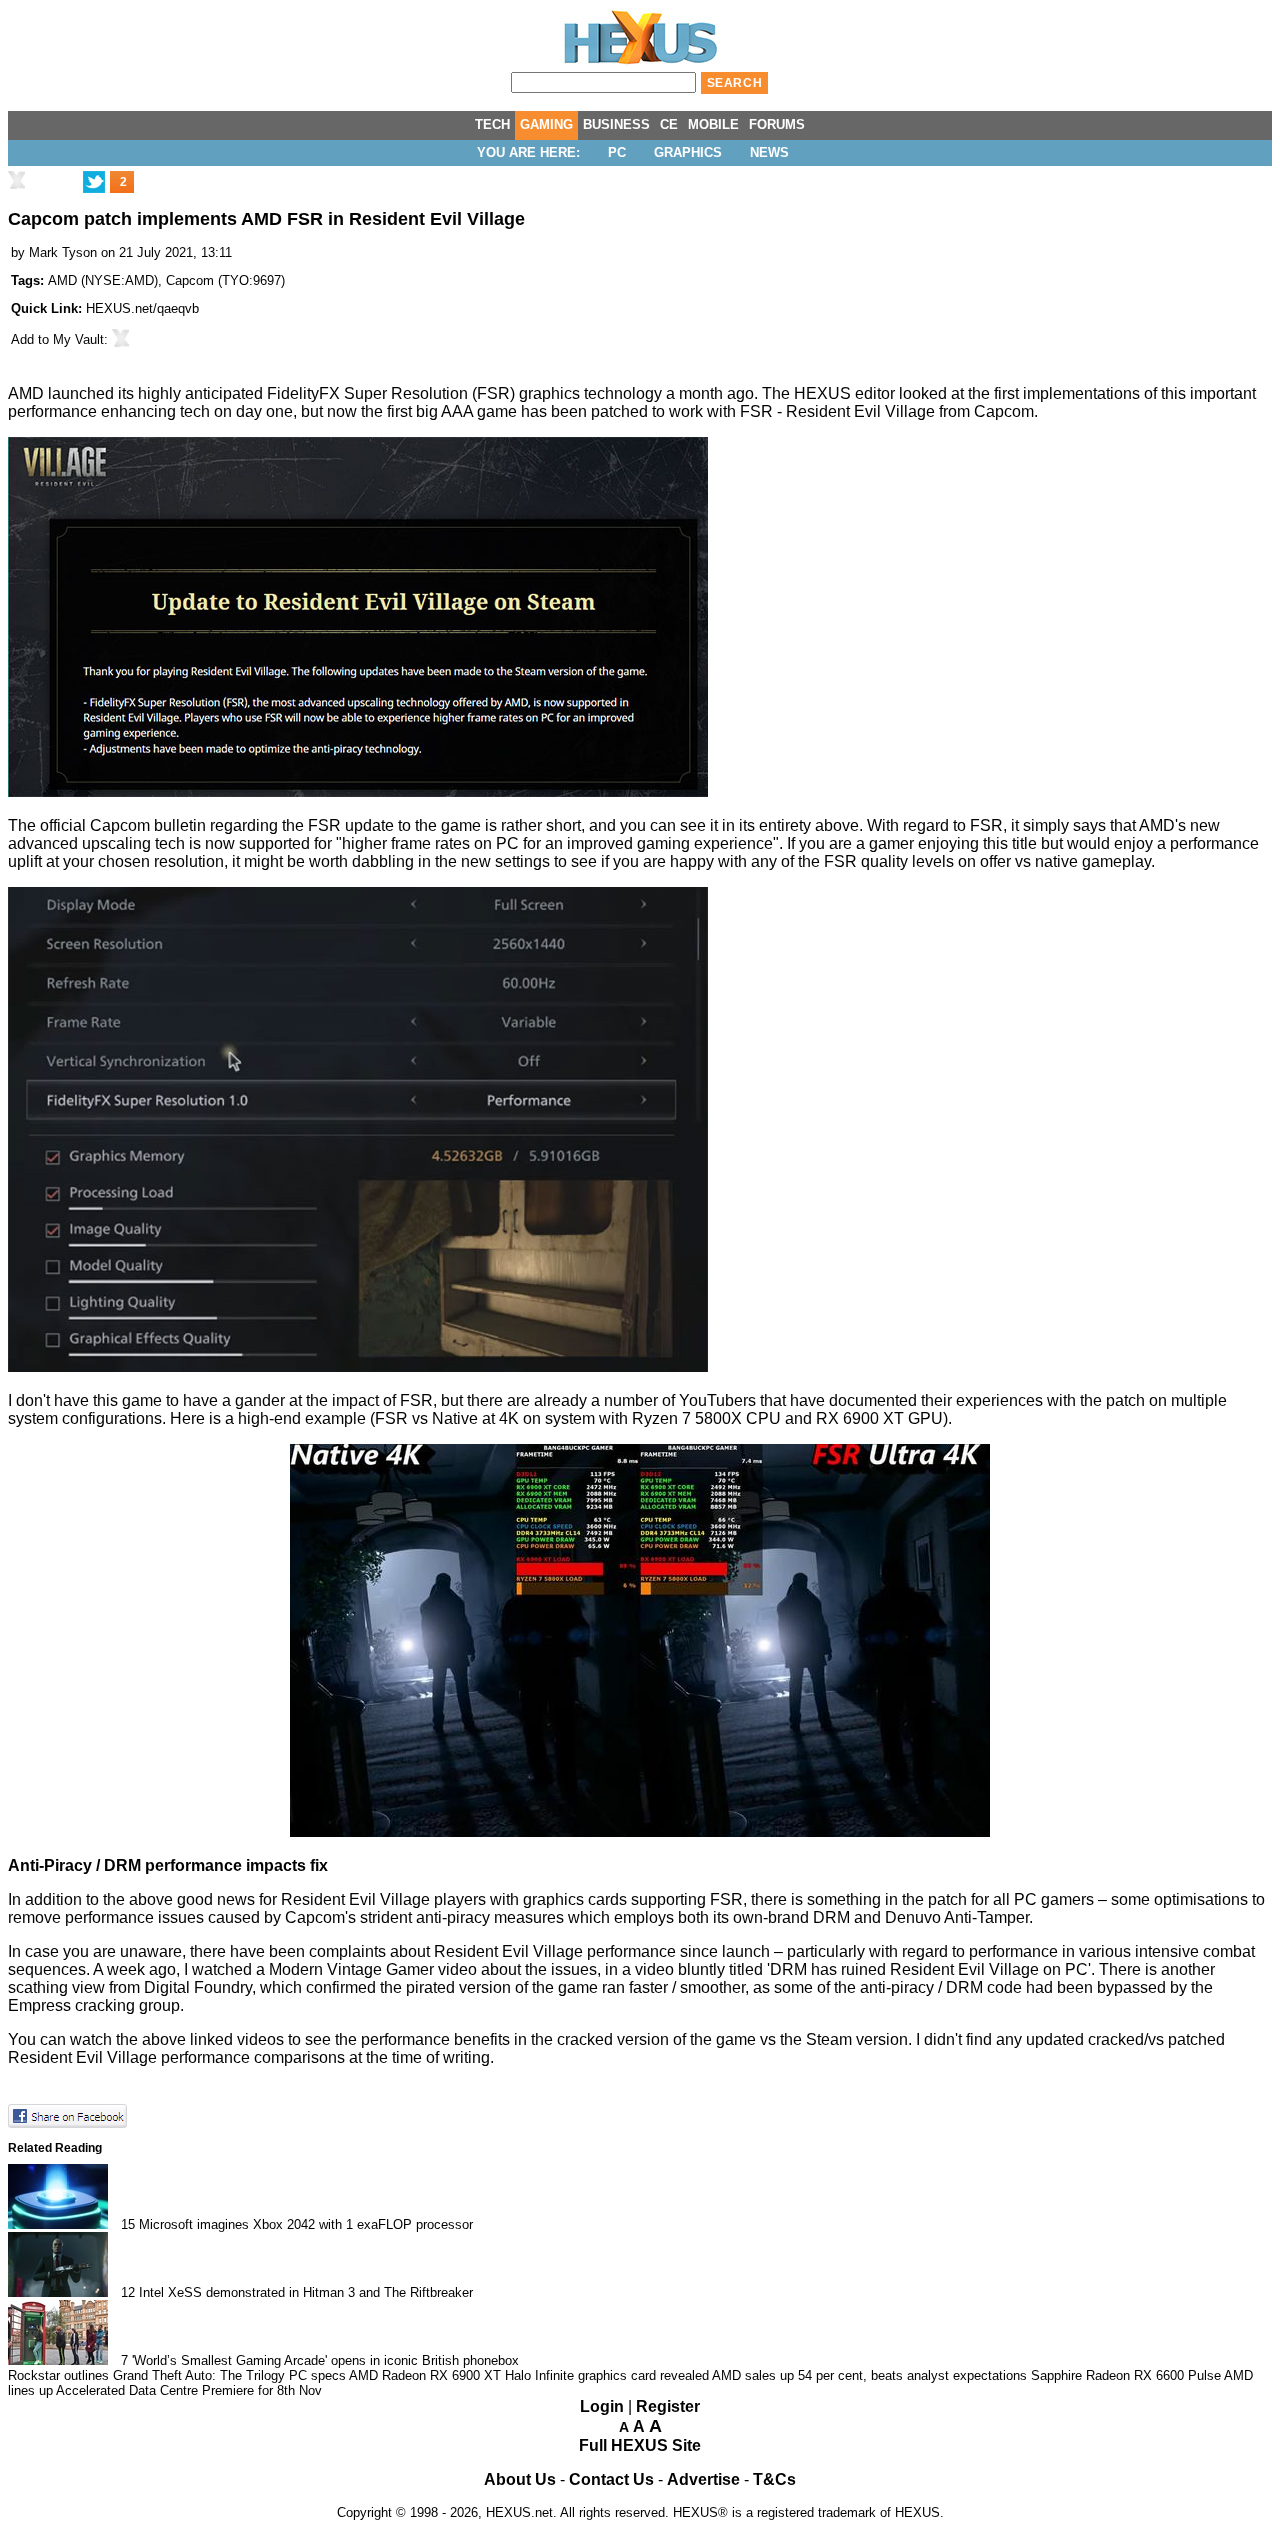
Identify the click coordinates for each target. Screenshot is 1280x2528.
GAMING (546, 124)
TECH (492, 124)
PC (617, 152)
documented (873, 1400)
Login (602, 2406)
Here (187, 1418)
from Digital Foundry (178, 1987)
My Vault (78, 339)
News (769, 152)
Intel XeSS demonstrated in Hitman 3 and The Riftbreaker (306, 2292)
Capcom (190, 280)
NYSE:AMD (119, 280)
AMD (62, 280)
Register (668, 2406)
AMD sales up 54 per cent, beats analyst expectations (869, 2375)
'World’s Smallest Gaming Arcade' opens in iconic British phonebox (325, 2360)
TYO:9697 (251, 280)
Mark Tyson (63, 252)
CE (669, 124)
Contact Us (611, 2479)
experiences (999, 1400)
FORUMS (777, 124)
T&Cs (774, 2479)
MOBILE (713, 124)
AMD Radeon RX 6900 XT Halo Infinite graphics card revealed (529, 2375)
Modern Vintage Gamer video (373, 1969)
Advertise (703, 2479)
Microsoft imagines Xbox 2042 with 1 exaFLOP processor (306, 2224)
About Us (520, 2479)
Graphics (688, 152)
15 (128, 2224)
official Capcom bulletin (123, 825)
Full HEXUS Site (640, 2445)
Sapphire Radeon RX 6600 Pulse (1126, 2375)
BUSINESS (616, 124)
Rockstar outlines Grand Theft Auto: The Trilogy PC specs (177, 2375)
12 (128, 2292)
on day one (253, 411)
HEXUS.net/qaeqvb (142, 308)
